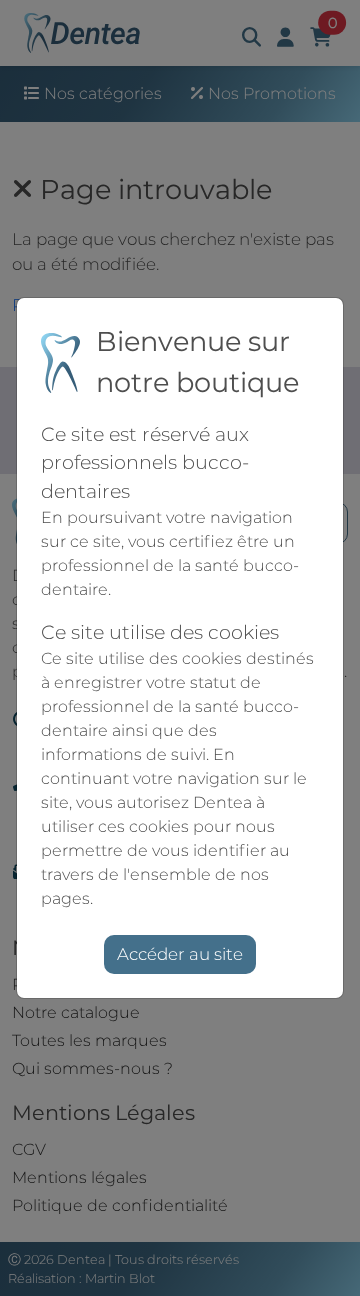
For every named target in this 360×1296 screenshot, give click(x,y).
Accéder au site (180, 954)
